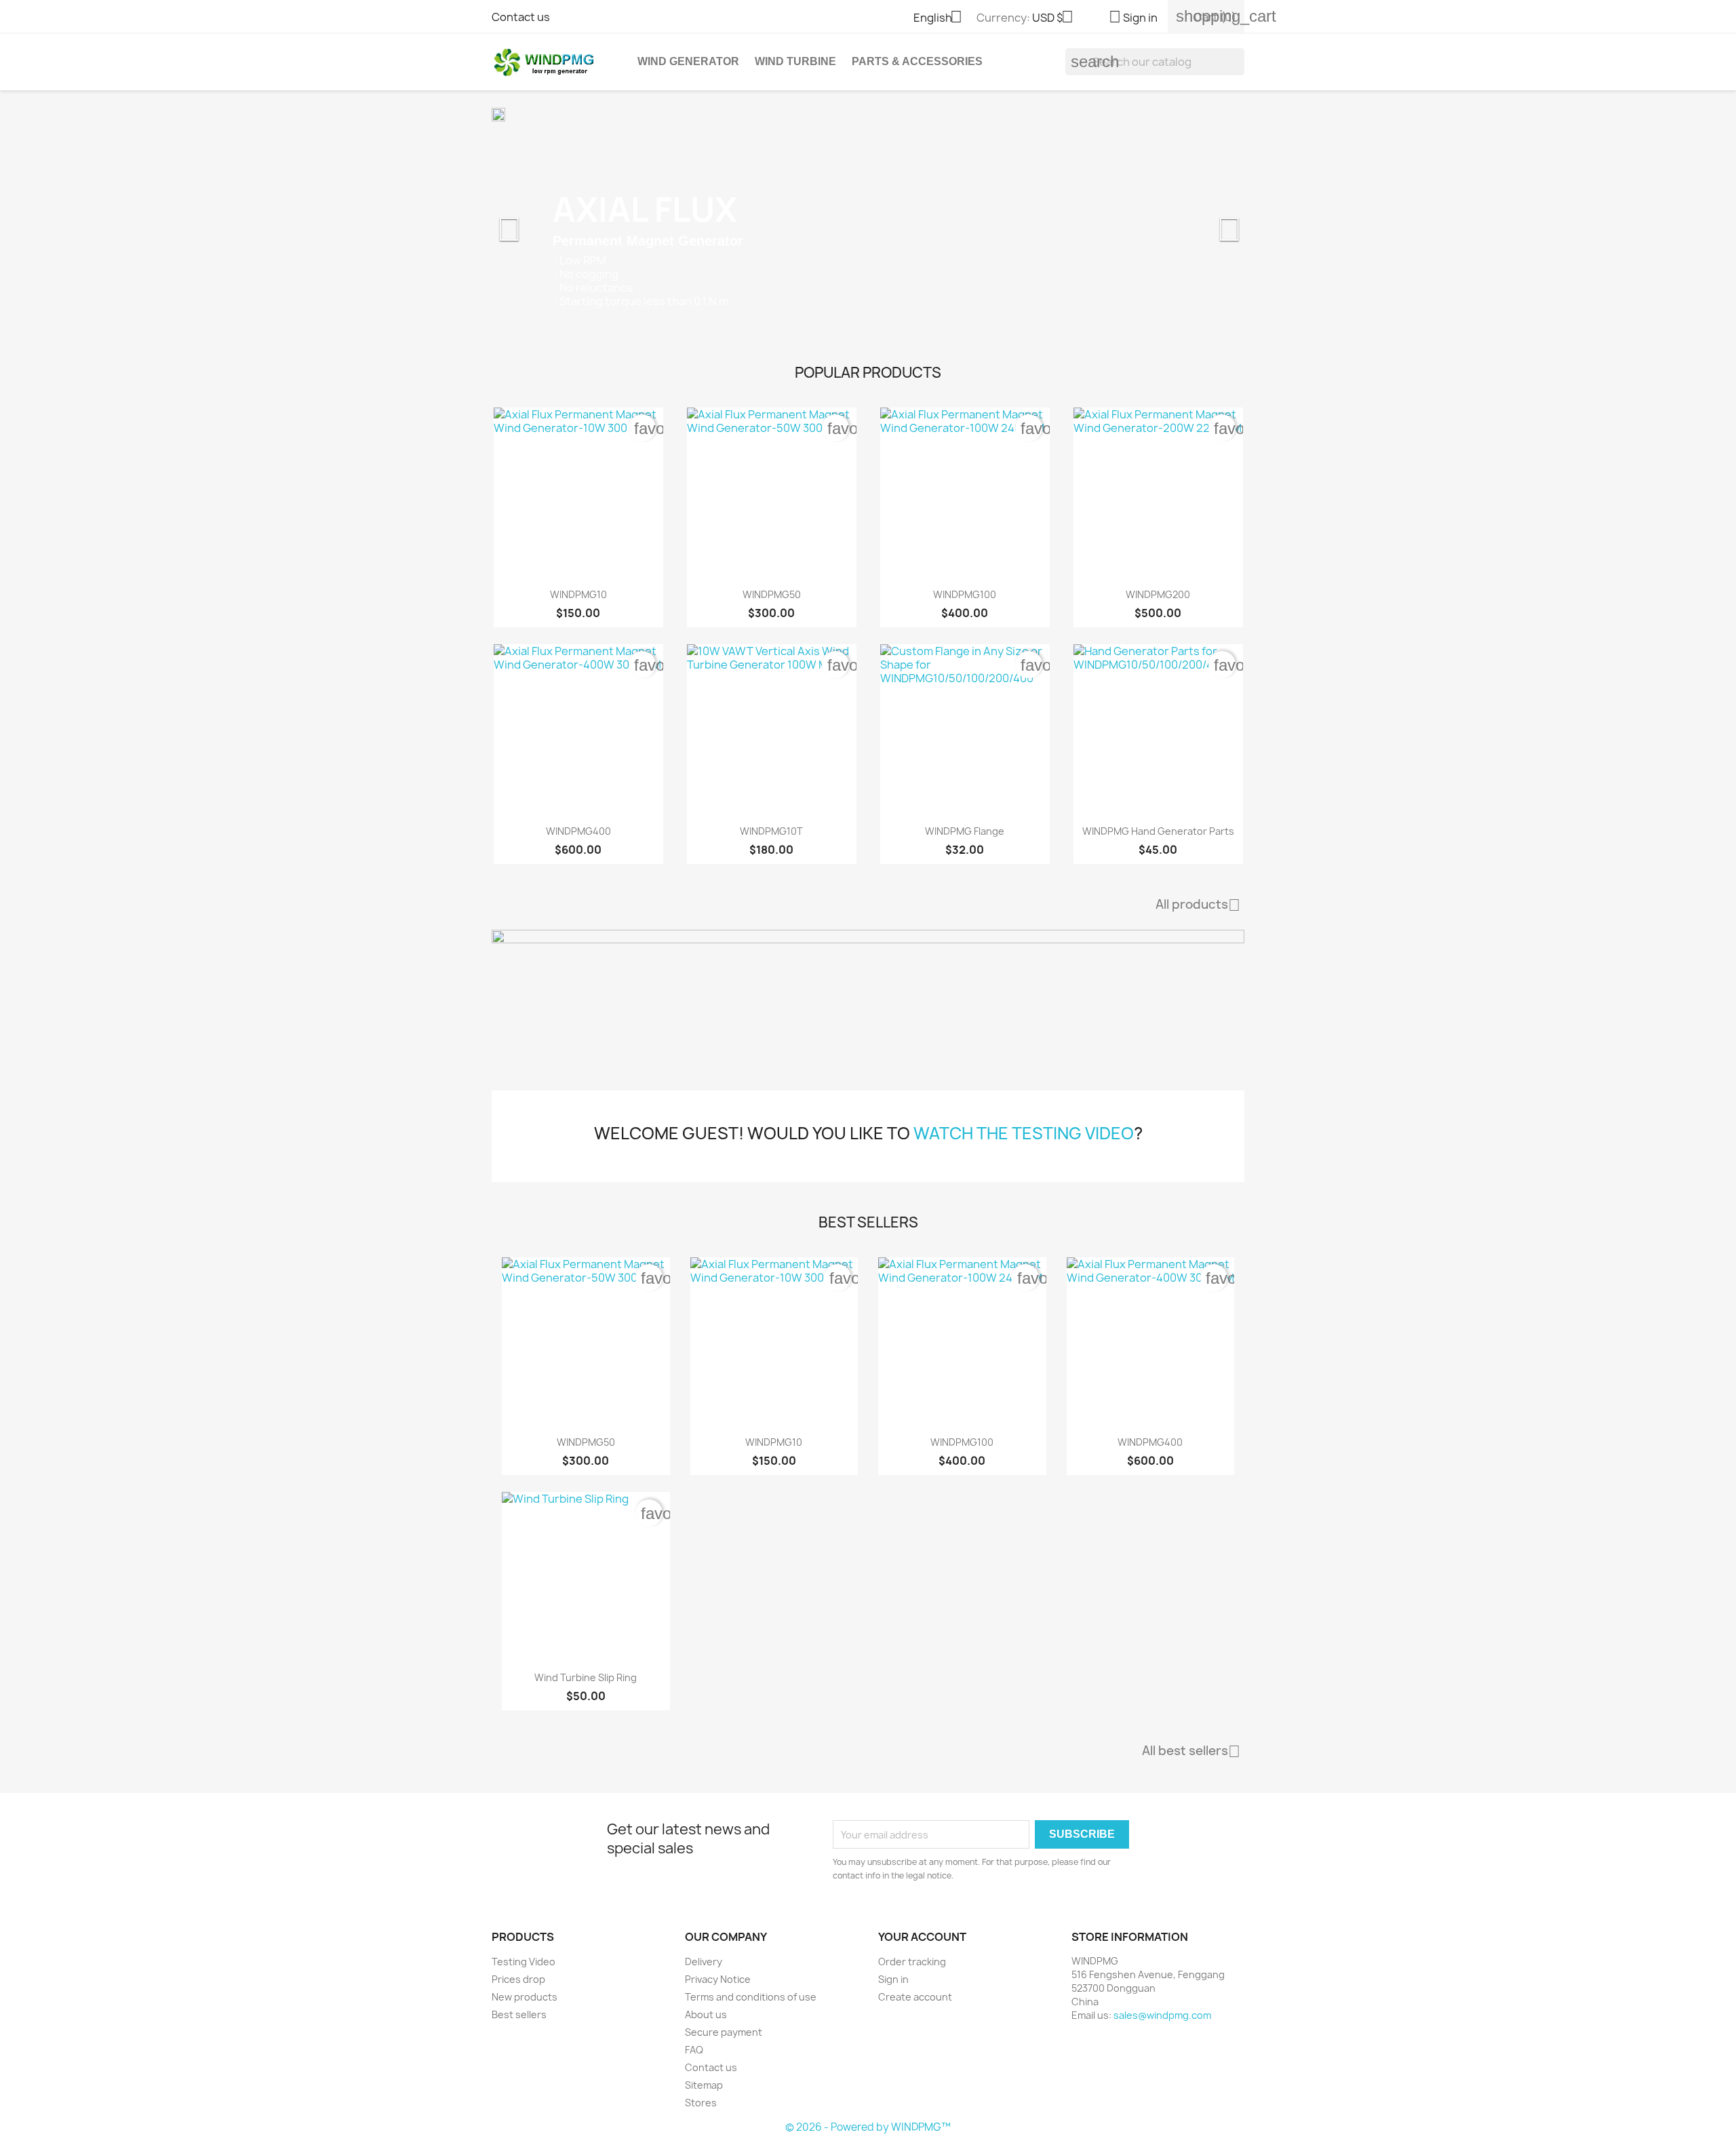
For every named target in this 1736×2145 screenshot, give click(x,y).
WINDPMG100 (965, 594)
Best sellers (519, 2014)
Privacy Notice (718, 1979)
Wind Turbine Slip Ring (586, 1677)
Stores (701, 2103)
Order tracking (912, 1962)
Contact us (521, 17)
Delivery (704, 1962)
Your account (922, 1937)
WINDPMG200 (1158, 594)
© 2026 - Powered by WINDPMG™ (868, 2127)
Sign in (893, 1979)
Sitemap (704, 2085)
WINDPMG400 (578, 831)
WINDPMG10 (578, 594)
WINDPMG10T (771, 831)
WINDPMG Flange (965, 831)
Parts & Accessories (917, 61)
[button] (548, 222)
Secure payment (724, 2032)
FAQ (694, 2050)
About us (706, 2014)
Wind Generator (688, 61)
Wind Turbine (795, 61)
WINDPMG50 (772, 594)
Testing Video (524, 1962)
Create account (915, 1997)
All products (1198, 905)
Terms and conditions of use (751, 1997)
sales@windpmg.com (1162, 2015)
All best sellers (1191, 1752)
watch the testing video (1024, 1133)
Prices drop (518, 1979)
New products (525, 1997)
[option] (868, 222)
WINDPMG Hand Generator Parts (1158, 831)
